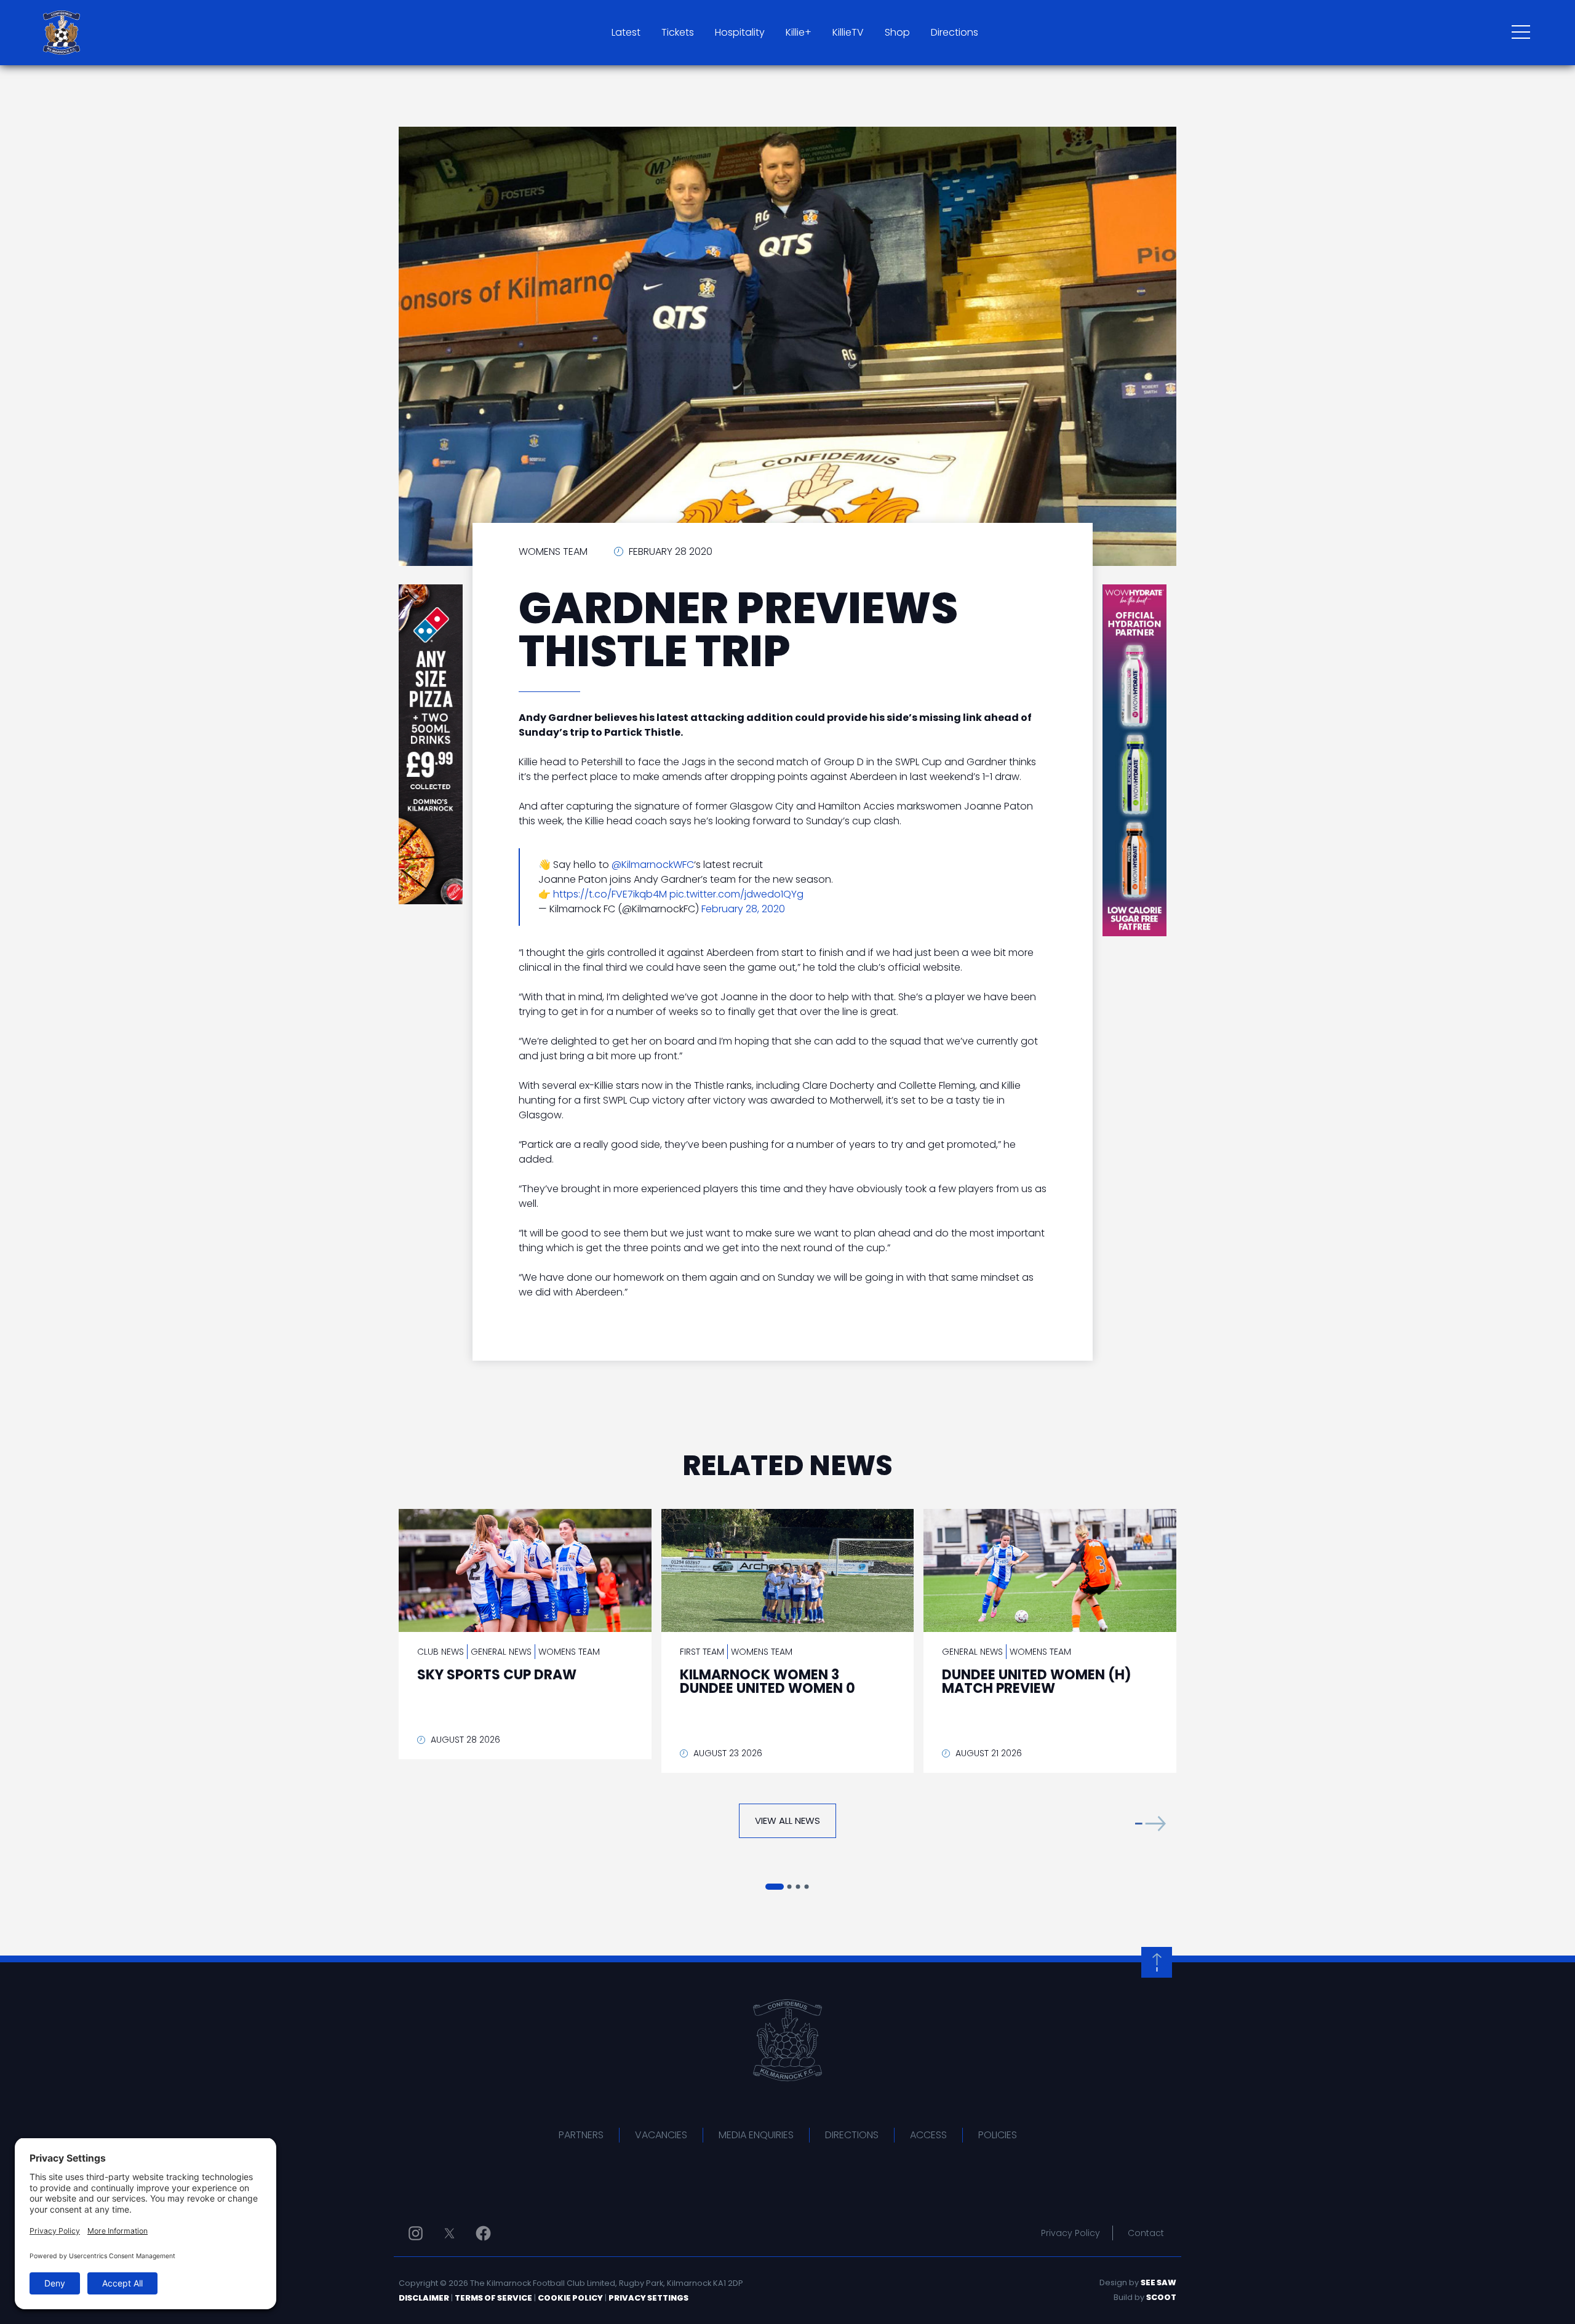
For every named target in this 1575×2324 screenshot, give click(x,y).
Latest (626, 32)
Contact (1146, 2233)
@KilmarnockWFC (653, 865)
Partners (581, 2135)
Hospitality (740, 32)
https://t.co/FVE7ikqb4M (610, 894)
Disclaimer (424, 2298)
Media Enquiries (756, 2135)
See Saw (1158, 2282)
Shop (897, 32)
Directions (955, 32)
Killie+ (799, 32)
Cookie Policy (570, 2298)
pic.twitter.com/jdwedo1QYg (736, 894)
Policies (998, 2135)
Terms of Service (493, 2298)
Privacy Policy (1071, 2233)
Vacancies (661, 2135)
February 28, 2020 (743, 909)
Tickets (678, 32)
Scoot (1161, 2297)
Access (928, 2135)
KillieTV (848, 32)
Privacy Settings (648, 2298)
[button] (1150, 1824)
